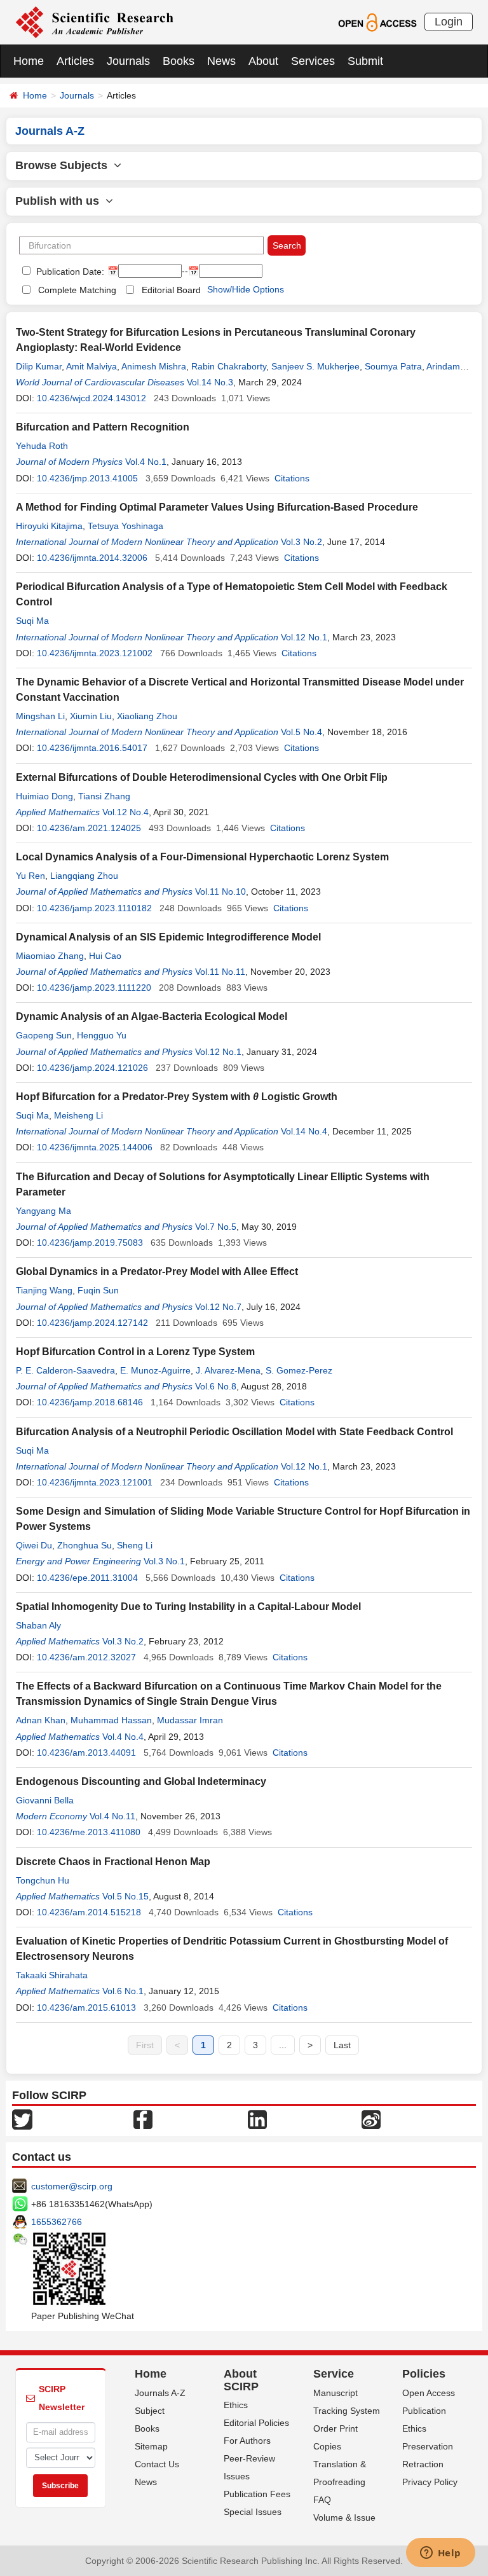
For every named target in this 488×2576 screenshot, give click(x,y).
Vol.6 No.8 (216, 1386)
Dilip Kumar (39, 366)
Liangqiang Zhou (84, 876)
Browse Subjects (64, 165)
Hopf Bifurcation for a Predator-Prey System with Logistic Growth (177, 1097)
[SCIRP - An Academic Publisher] (94, 22)
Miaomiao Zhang (50, 956)
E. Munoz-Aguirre (155, 1370)
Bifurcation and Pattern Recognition (103, 427)
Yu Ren (30, 876)
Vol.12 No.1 (304, 637)
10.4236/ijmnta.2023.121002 (95, 653)
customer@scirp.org (72, 2186)
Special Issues (253, 2512)
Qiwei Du (34, 1545)
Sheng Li (135, 1545)
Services (313, 61)
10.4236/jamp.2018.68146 (90, 1402)
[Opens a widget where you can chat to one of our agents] (440, 2554)
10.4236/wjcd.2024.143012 (91, 398)
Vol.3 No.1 (164, 1561)
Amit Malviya (91, 366)
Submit (365, 61)
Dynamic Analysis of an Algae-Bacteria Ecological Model (152, 1016)
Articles (75, 61)
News (221, 61)
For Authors (247, 2441)
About (263, 61)
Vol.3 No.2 (302, 542)
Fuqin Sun (98, 1290)
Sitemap (151, 2446)
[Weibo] (371, 2118)
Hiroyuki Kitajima (49, 526)
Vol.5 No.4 (302, 732)
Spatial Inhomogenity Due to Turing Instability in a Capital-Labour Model (188, 1607)
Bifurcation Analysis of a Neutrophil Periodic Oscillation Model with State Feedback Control (234, 1432)
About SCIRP (241, 2380)
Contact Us (157, 2464)
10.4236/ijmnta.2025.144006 (95, 1147)
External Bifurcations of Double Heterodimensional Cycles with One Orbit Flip (202, 777)
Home (29, 61)
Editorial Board (171, 290)
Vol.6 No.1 (123, 1991)
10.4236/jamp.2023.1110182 (94, 908)
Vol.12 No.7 (218, 1307)
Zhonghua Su (85, 1545)
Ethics (236, 2405)
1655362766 (57, 2222)
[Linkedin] (257, 2118)
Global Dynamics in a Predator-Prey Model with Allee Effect (157, 1271)
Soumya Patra (393, 366)
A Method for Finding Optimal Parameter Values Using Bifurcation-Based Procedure (217, 507)
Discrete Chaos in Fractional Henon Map (113, 1862)
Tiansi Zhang (104, 796)
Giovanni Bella (45, 1800)
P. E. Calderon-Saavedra (65, 1370)
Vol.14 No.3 (210, 382)
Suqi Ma (32, 621)
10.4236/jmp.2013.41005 (87, 478)
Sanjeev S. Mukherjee (315, 366)
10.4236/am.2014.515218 (89, 1912)
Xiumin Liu (91, 716)
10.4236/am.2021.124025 (89, 828)
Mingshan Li (40, 716)
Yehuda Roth (42, 446)
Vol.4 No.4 (123, 1737)
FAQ (322, 2500)
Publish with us (60, 201)
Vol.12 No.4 (125, 812)
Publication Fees (257, 2494)
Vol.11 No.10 (220, 892)
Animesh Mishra (154, 366)
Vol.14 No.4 (304, 1131)
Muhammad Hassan (111, 1720)
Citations (292, 478)
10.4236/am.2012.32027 (86, 1657)
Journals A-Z (160, 2393)
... (283, 2045)
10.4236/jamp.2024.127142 (92, 1323)
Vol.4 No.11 (112, 1816)
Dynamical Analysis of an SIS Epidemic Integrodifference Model (168, 937)
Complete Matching (77, 290)
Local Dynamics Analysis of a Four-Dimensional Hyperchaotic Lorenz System (202, 857)
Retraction (423, 2464)
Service (334, 2374)
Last (342, 2045)
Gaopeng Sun (44, 1035)
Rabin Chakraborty (229, 366)
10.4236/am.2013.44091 (86, 1753)
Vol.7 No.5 (216, 1227)
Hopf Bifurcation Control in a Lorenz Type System (135, 1352)
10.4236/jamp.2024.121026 (92, 1068)
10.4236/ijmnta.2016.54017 (92, 748)
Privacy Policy (430, 2482)
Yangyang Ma (44, 1211)
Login (449, 22)
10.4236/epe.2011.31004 (87, 1578)
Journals (128, 61)
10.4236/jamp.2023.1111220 (94, 988)
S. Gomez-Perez (299, 1370)
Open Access (429, 2393)
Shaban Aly (38, 1625)
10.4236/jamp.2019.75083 (90, 1243)
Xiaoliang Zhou (147, 716)
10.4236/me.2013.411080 (89, 1832)
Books (179, 61)
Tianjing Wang (44, 1290)
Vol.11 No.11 (220, 972)
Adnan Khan (41, 1720)
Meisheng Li (78, 1115)
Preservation (428, 2446)
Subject (150, 2411)
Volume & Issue (344, 2517)
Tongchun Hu (43, 1880)
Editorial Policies (256, 2423)
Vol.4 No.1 (146, 462)
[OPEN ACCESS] (377, 22)
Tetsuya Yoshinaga (125, 526)
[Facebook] (143, 2118)
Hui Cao (105, 956)
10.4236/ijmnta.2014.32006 (92, 558)
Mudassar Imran (190, 1720)
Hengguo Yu (102, 1035)
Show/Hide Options (246, 289)
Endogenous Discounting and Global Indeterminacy (141, 1781)
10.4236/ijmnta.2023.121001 (95, 1482)
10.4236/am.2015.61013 (86, 2008)
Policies (424, 2374)
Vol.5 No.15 (125, 1896)
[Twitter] (22, 2118)
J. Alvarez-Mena (228, 1370)
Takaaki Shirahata (52, 1975)
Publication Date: (69, 272)
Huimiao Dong (44, 796)
